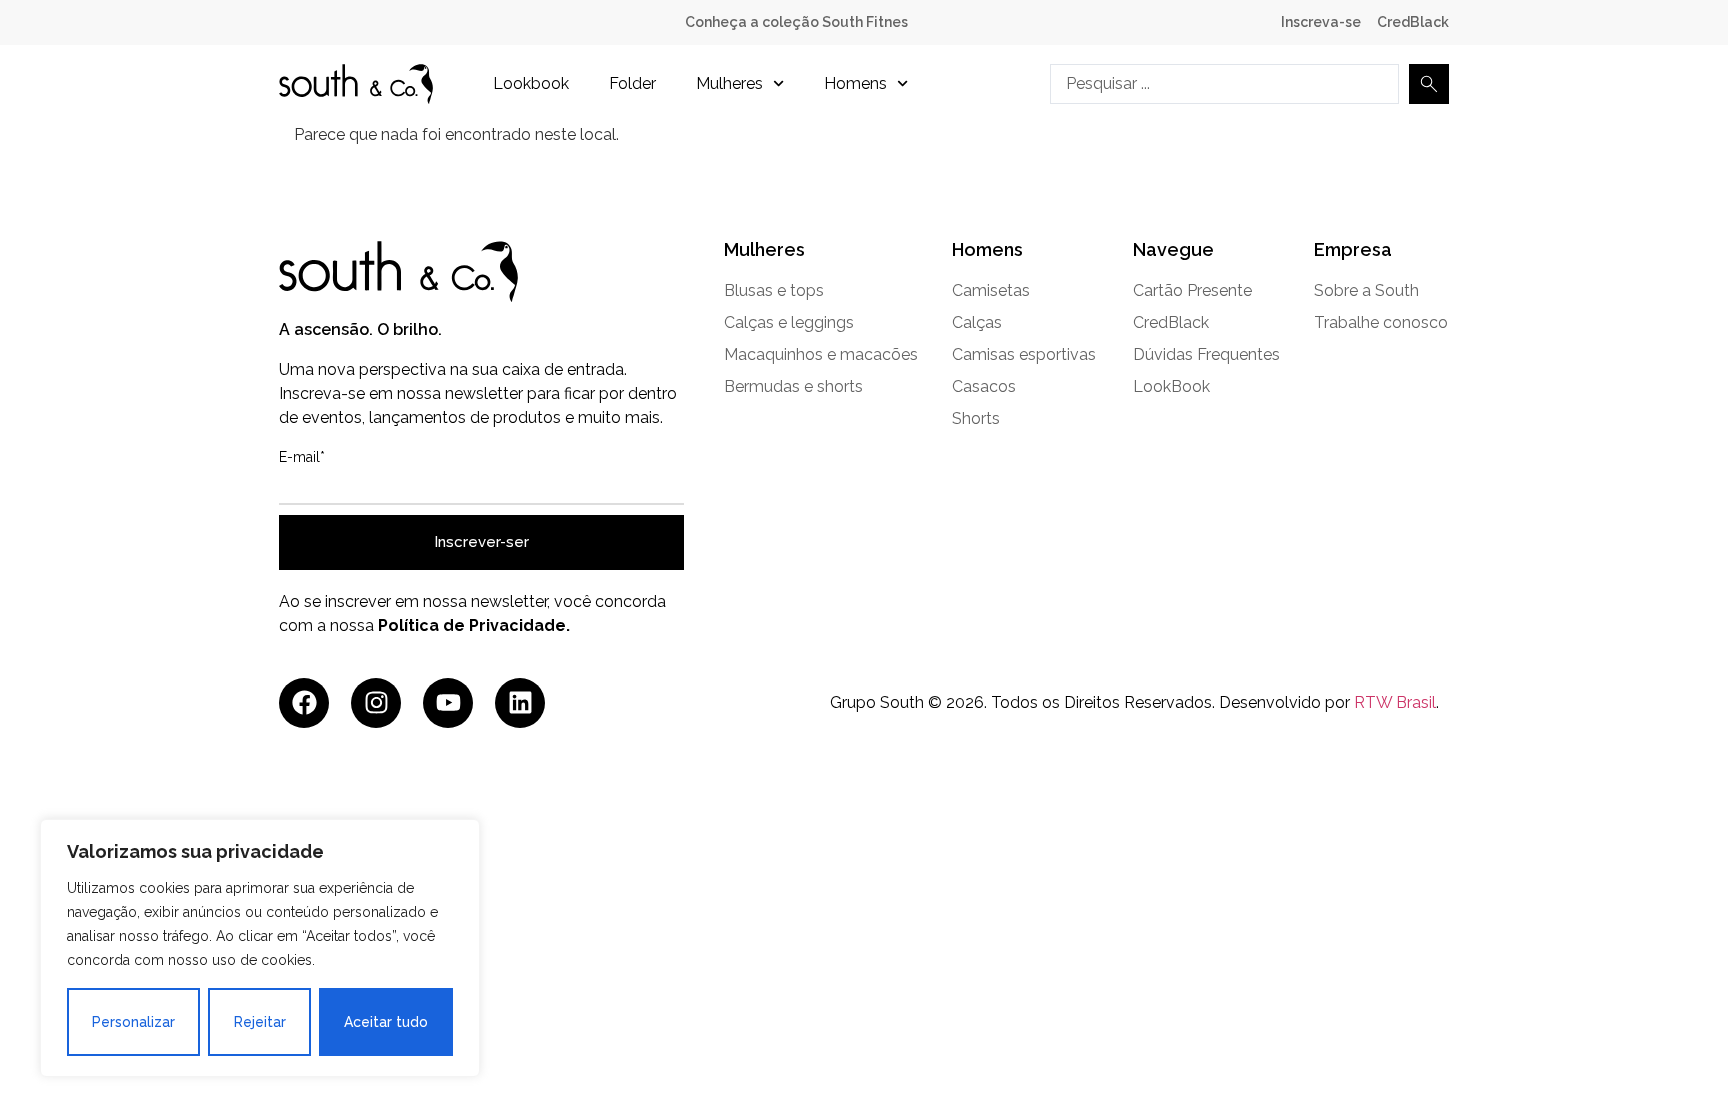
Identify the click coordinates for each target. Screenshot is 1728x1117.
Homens (855, 83)
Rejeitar (260, 1022)
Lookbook (531, 83)
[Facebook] (304, 703)
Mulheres (729, 83)
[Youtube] (448, 703)
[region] (260, 948)
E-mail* (302, 457)
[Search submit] (1429, 84)
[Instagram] (376, 703)
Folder (632, 83)
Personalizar (133, 1022)
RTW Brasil (1395, 702)
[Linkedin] (520, 703)
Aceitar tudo (386, 1022)
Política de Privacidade (472, 625)
